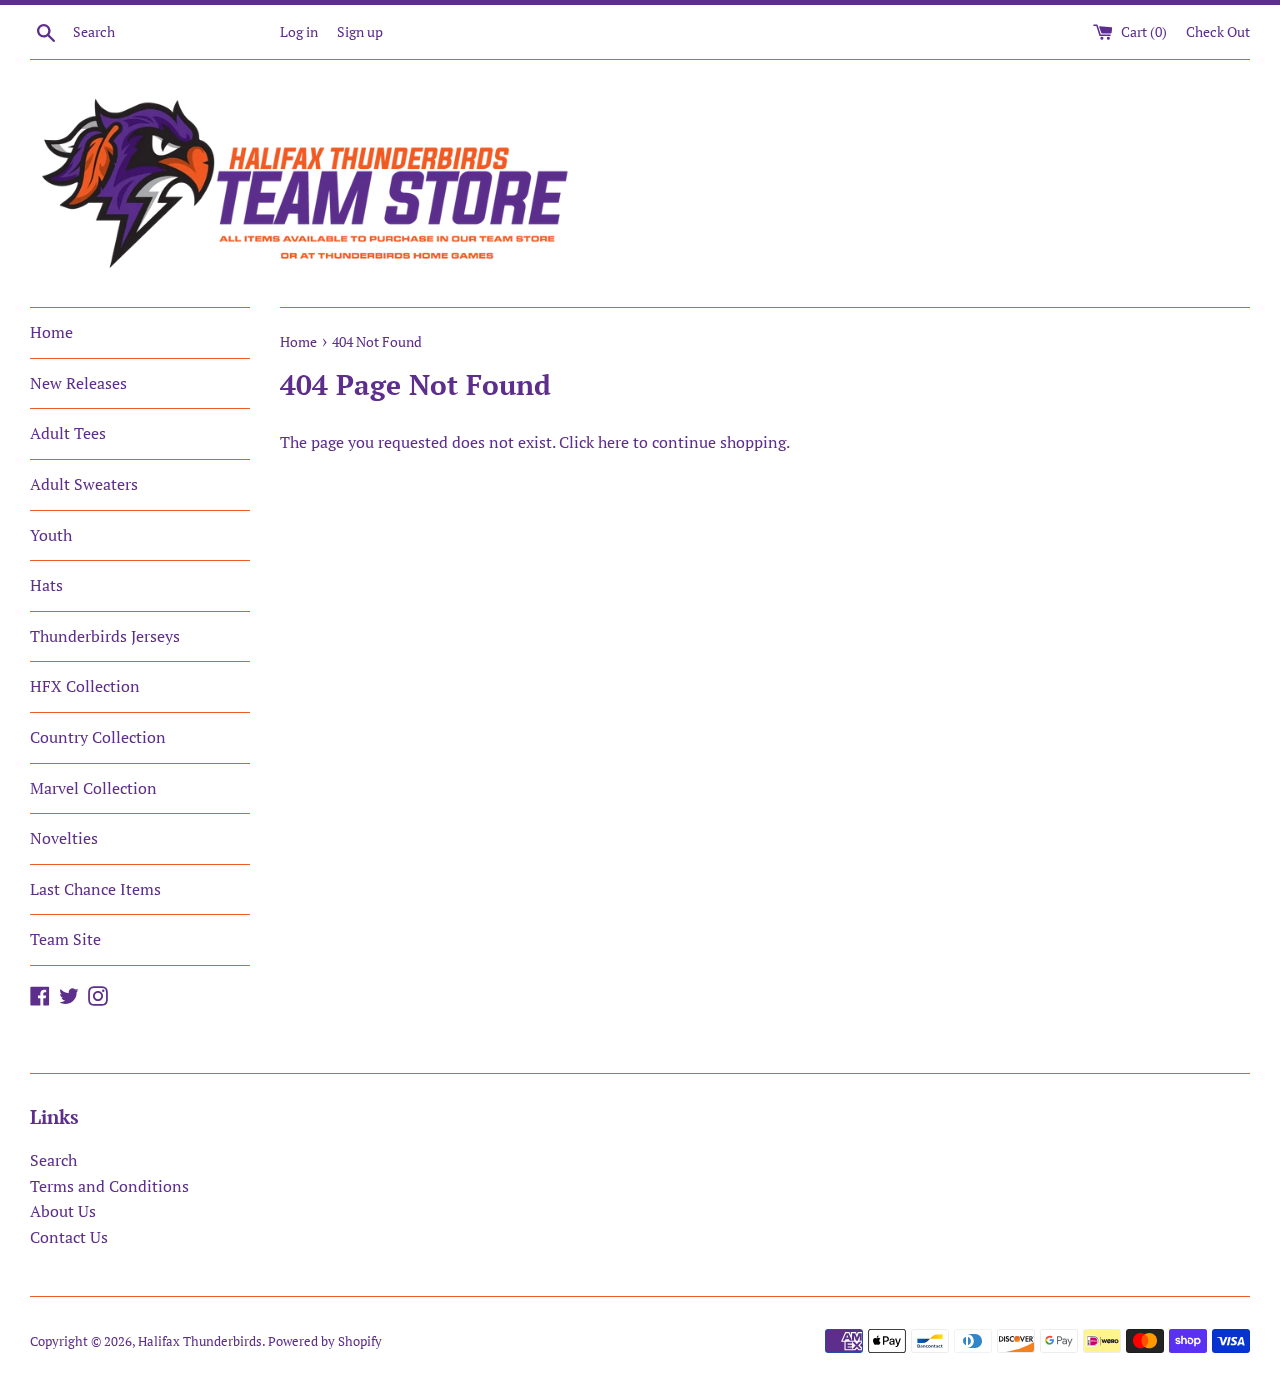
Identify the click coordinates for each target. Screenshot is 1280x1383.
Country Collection (98, 737)
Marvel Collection (93, 788)
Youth (51, 535)
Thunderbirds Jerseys (105, 636)
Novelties (64, 838)
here (613, 442)
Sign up (360, 31)
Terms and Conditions (109, 1186)
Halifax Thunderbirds (200, 1341)
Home (51, 332)
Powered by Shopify (325, 1341)
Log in (299, 31)
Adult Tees (68, 433)
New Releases (78, 383)
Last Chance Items (95, 889)
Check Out (1218, 31)
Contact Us (69, 1237)
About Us (63, 1211)
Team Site (65, 939)
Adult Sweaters (84, 484)
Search (53, 1160)
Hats (46, 585)
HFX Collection (85, 686)
